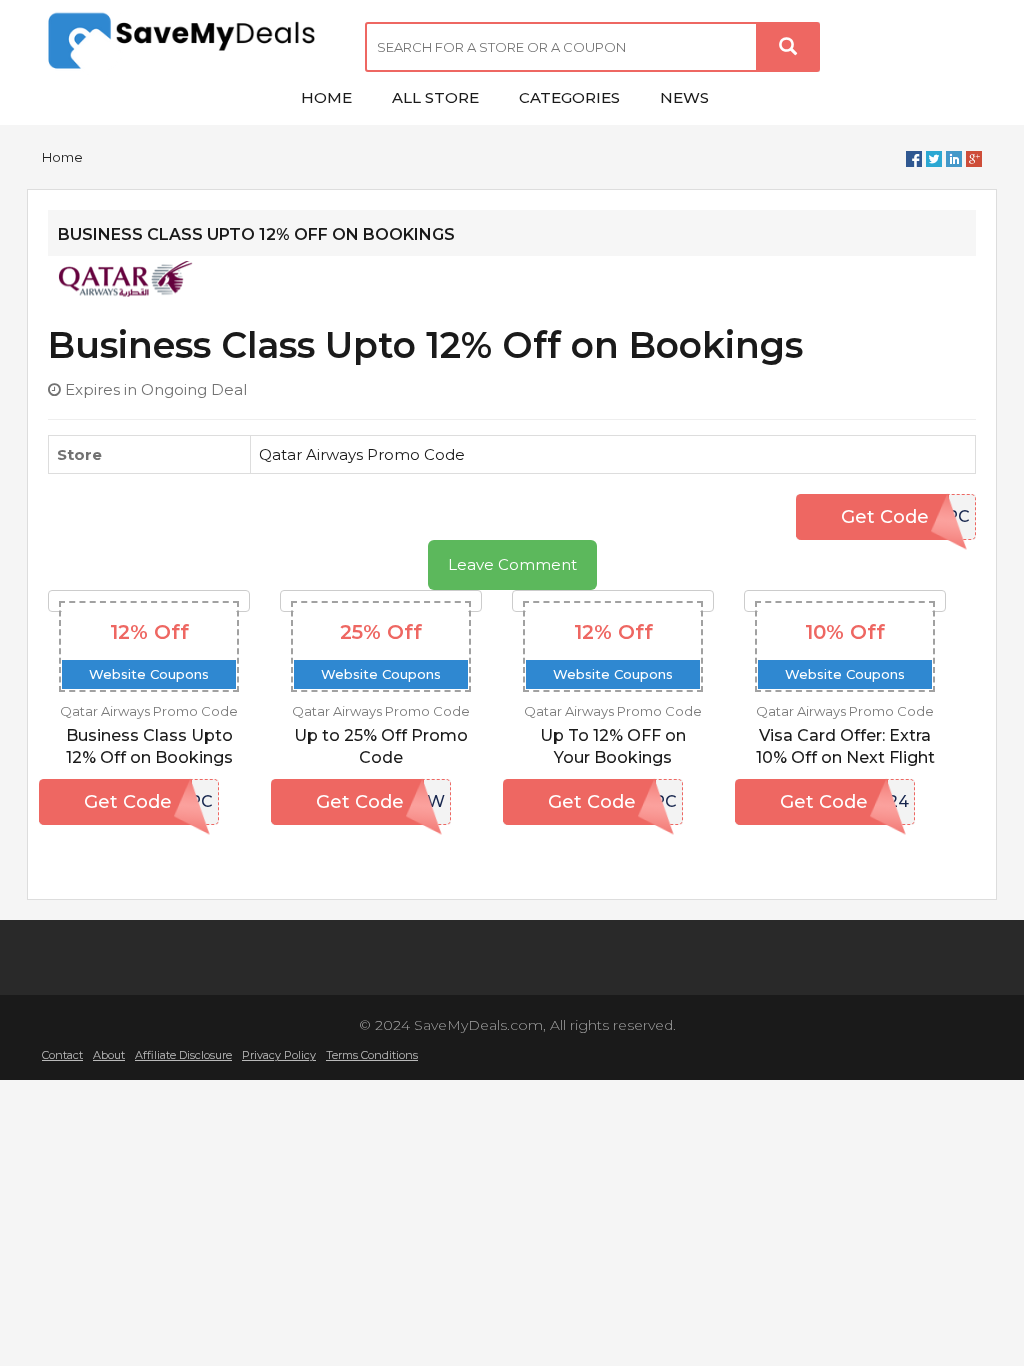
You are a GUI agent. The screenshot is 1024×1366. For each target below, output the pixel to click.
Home (62, 157)
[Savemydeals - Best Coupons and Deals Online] (188, 42)
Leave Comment (512, 564)
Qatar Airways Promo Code (362, 454)
